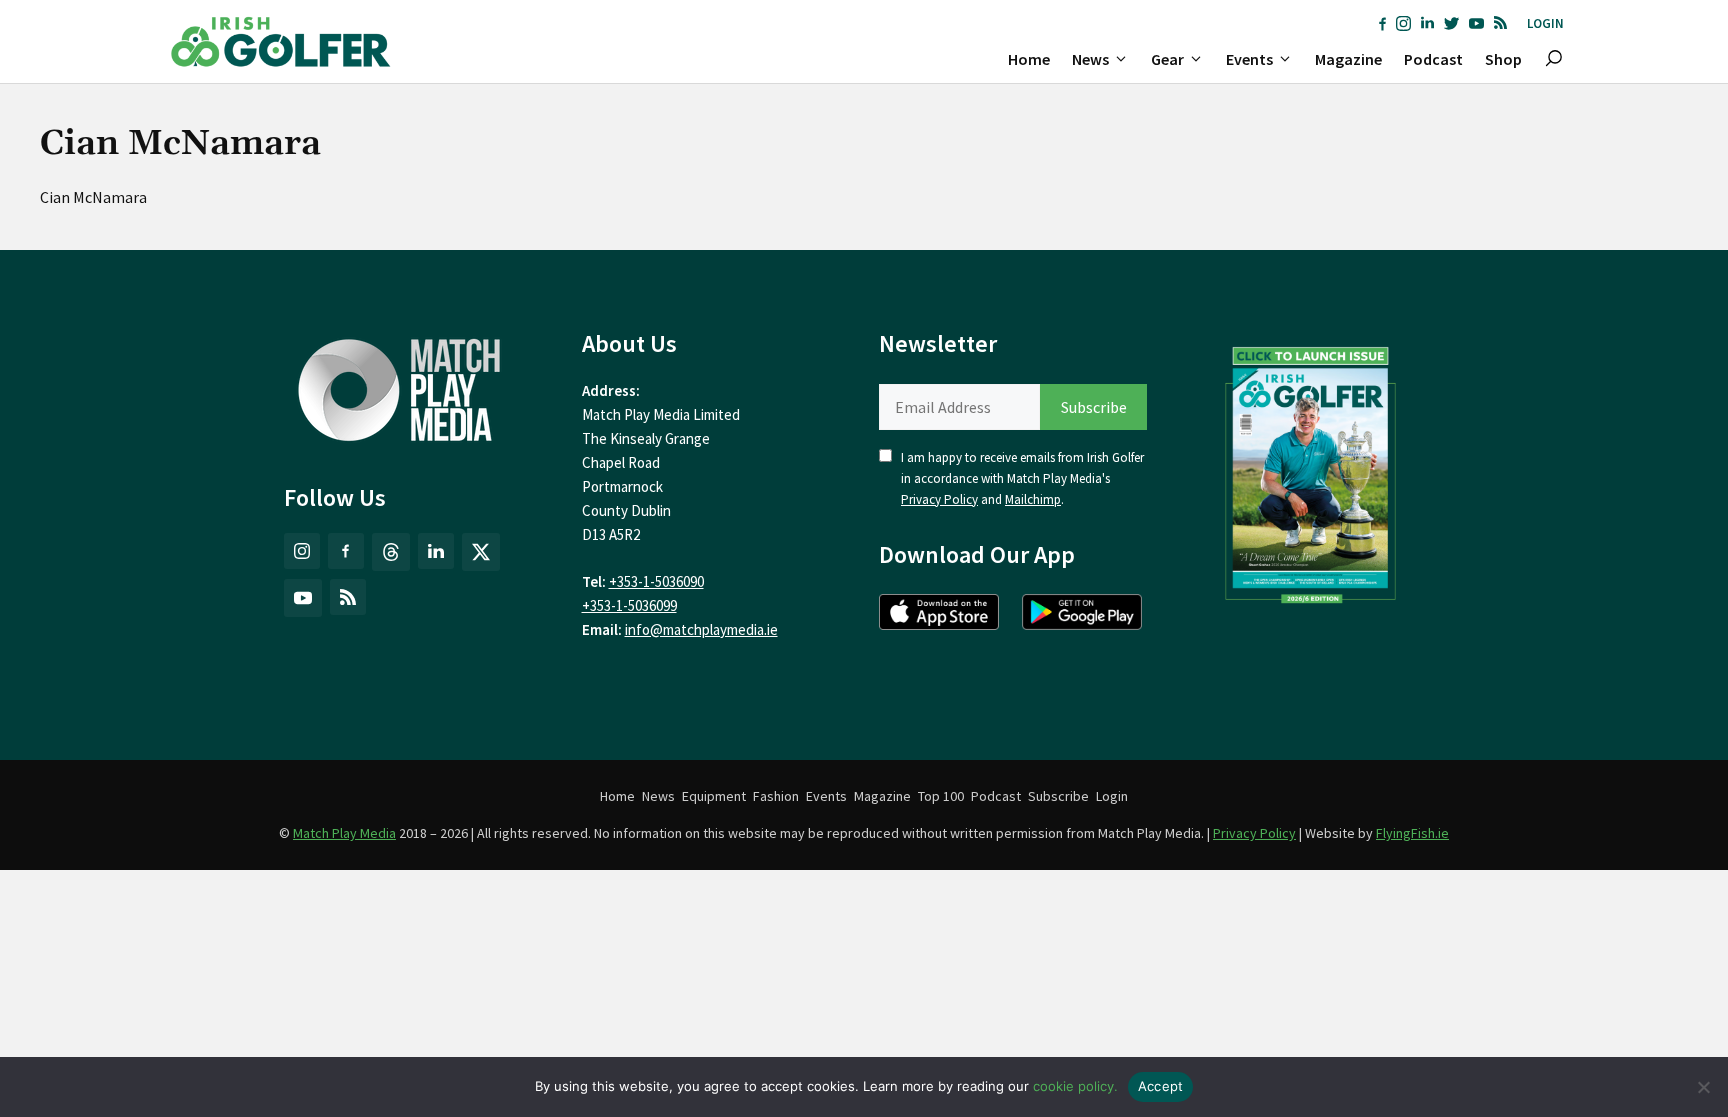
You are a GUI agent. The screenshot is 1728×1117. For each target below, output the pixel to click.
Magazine (1348, 59)
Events (1249, 59)
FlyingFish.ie (1412, 833)
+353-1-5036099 (629, 605)
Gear (1167, 59)
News (1090, 59)
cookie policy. (1075, 1086)
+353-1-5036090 (656, 581)
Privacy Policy (939, 499)
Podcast (1433, 59)
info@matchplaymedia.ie (701, 629)
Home (1029, 59)
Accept (1161, 1086)
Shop (1503, 59)
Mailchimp (1033, 499)
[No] (1703, 1087)
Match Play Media (344, 833)
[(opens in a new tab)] (1311, 470)
